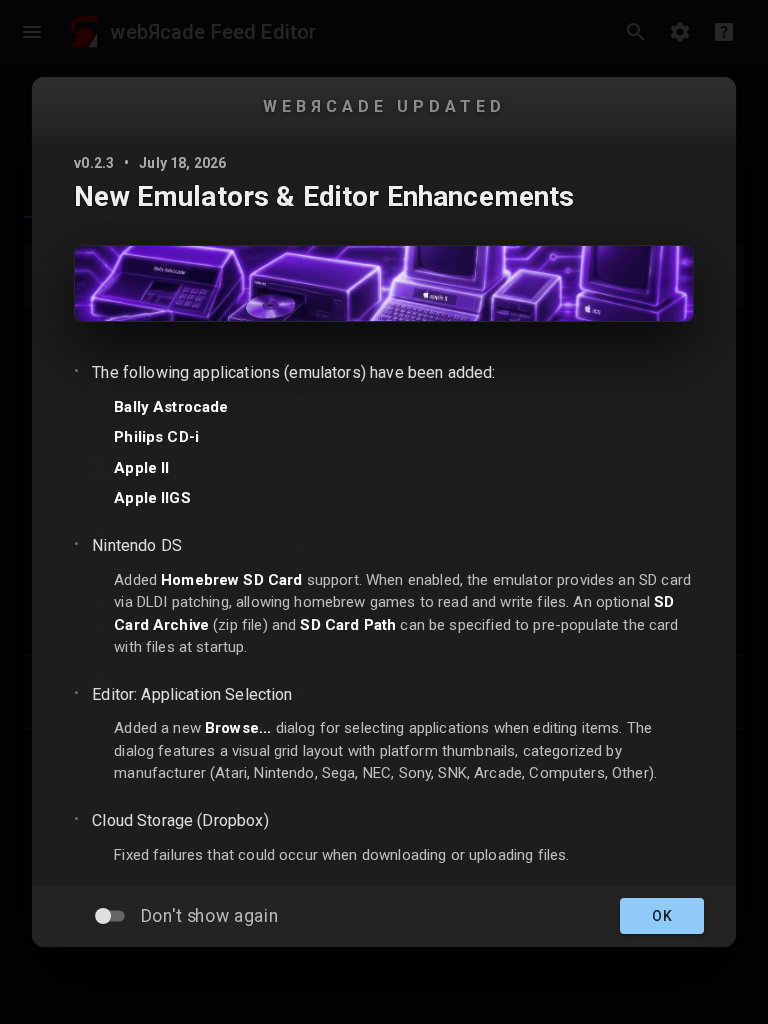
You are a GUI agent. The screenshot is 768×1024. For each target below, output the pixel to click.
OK (662, 916)
